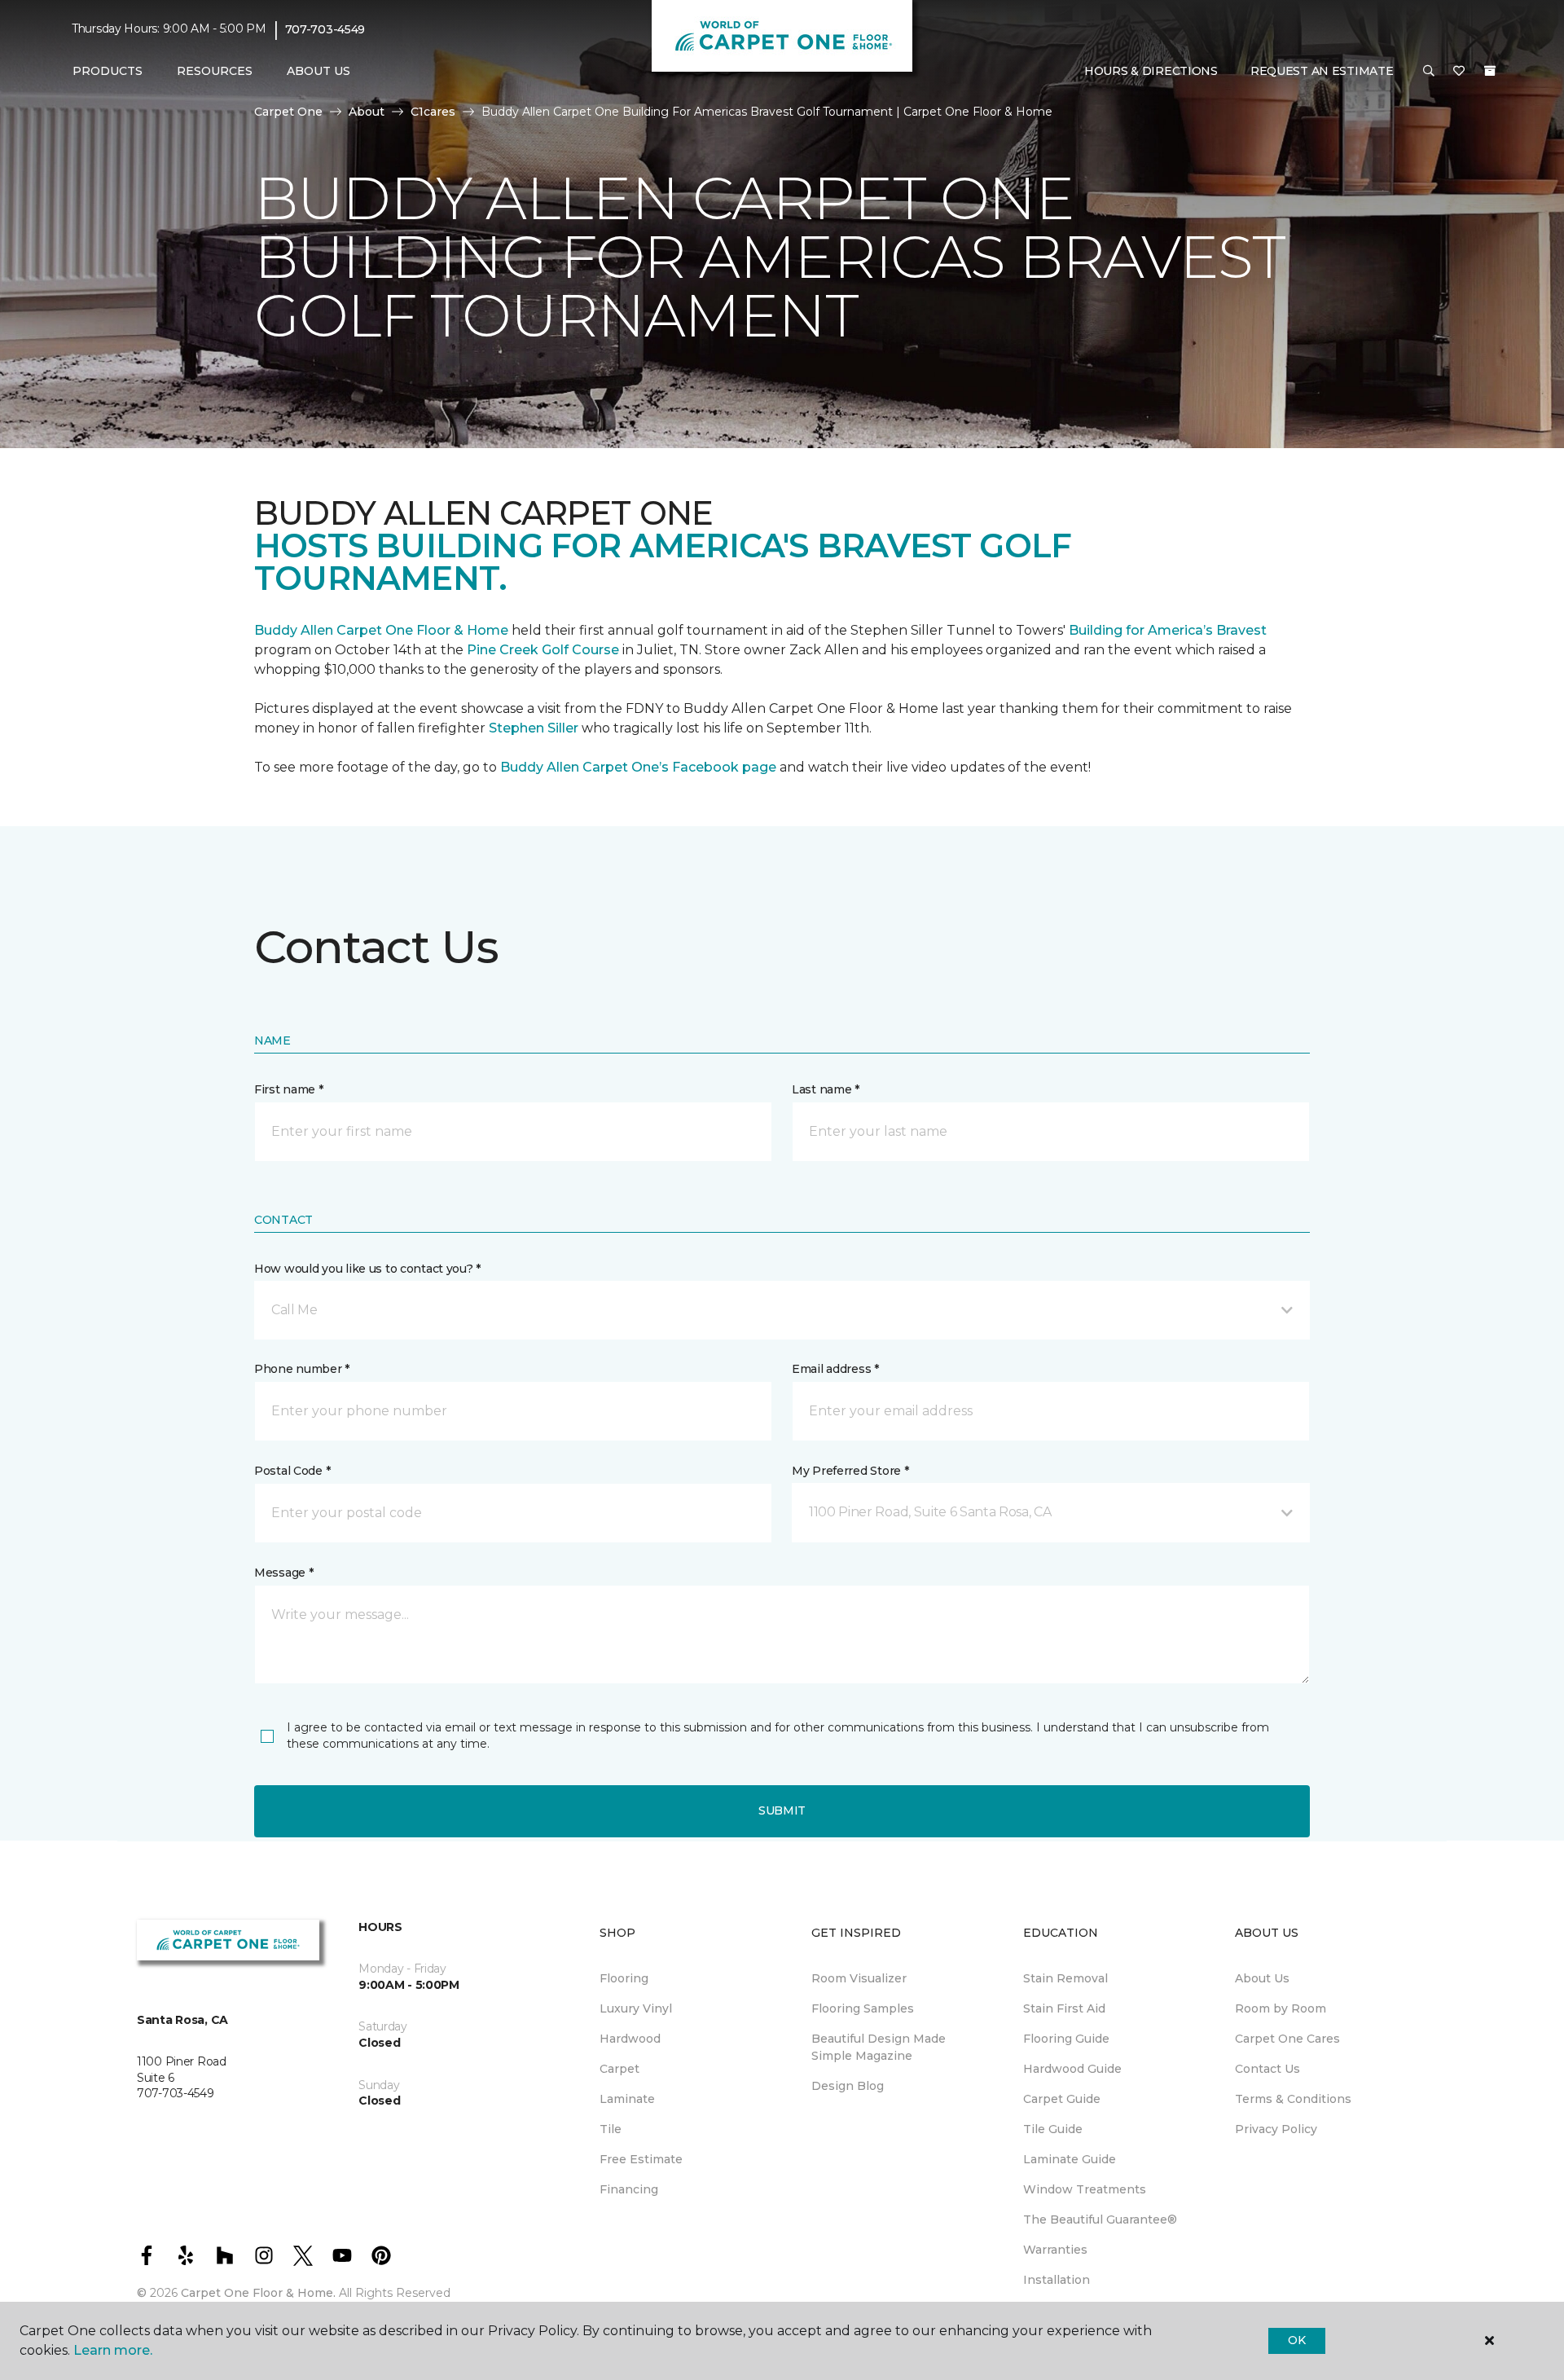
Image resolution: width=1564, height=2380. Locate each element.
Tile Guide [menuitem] (1053, 2129)
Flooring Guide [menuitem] (1066, 2039)
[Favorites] (1459, 72)
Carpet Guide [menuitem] (1062, 2099)
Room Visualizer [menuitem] (859, 1978)
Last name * (826, 1089)
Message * (283, 1573)
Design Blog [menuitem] (848, 2086)
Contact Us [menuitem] (1267, 2069)
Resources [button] (215, 71)
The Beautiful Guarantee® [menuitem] (1100, 2219)
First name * (289, 1089)
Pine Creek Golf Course (543, 650)
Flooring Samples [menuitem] (863, 2008)
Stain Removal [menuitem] (1065, 1978)
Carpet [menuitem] (619, 2069)
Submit (782, 1810)
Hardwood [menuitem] (630, 2039)
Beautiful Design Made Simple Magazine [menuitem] (879, 2047)
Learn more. (113, 2350)
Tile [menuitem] (611, 2129)
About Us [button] (319, 71)
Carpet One (288, 112)
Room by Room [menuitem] (1281, 2008)
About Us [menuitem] (1262, 1978)
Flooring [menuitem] (624, 1978)
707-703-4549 (325, 29)
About (367, 112)
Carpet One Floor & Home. (258, 2293)
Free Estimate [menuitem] (641, 2159)
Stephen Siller (534, 728)
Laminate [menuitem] (627, 2099)
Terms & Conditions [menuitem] (1293, 2099)
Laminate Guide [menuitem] (1070, 2159)
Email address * (835, 1369)
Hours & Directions (1151, 71)
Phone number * (302, 1369)
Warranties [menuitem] (1055, 2250)
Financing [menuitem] (629, 2189)
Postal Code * (292, 1471)
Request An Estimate (1322, 71)
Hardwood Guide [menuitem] (1072, 2069)
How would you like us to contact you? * (367, 1269)
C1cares (433, 112)
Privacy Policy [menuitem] (1276, 2129)
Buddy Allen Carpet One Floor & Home (381, 630)
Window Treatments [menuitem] (1085, 2189)
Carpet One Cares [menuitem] (1287, 2039)
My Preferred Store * (850, 1471)
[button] (1429, 72)
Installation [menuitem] (1057, 2280)
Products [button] (108, 71)
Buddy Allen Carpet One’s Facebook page (638, 767)
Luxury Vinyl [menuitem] (636, 2008)
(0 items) (1490, 71)
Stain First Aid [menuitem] (1064, 2008)
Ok (1296, 2340)
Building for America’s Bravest (1168, 630)
